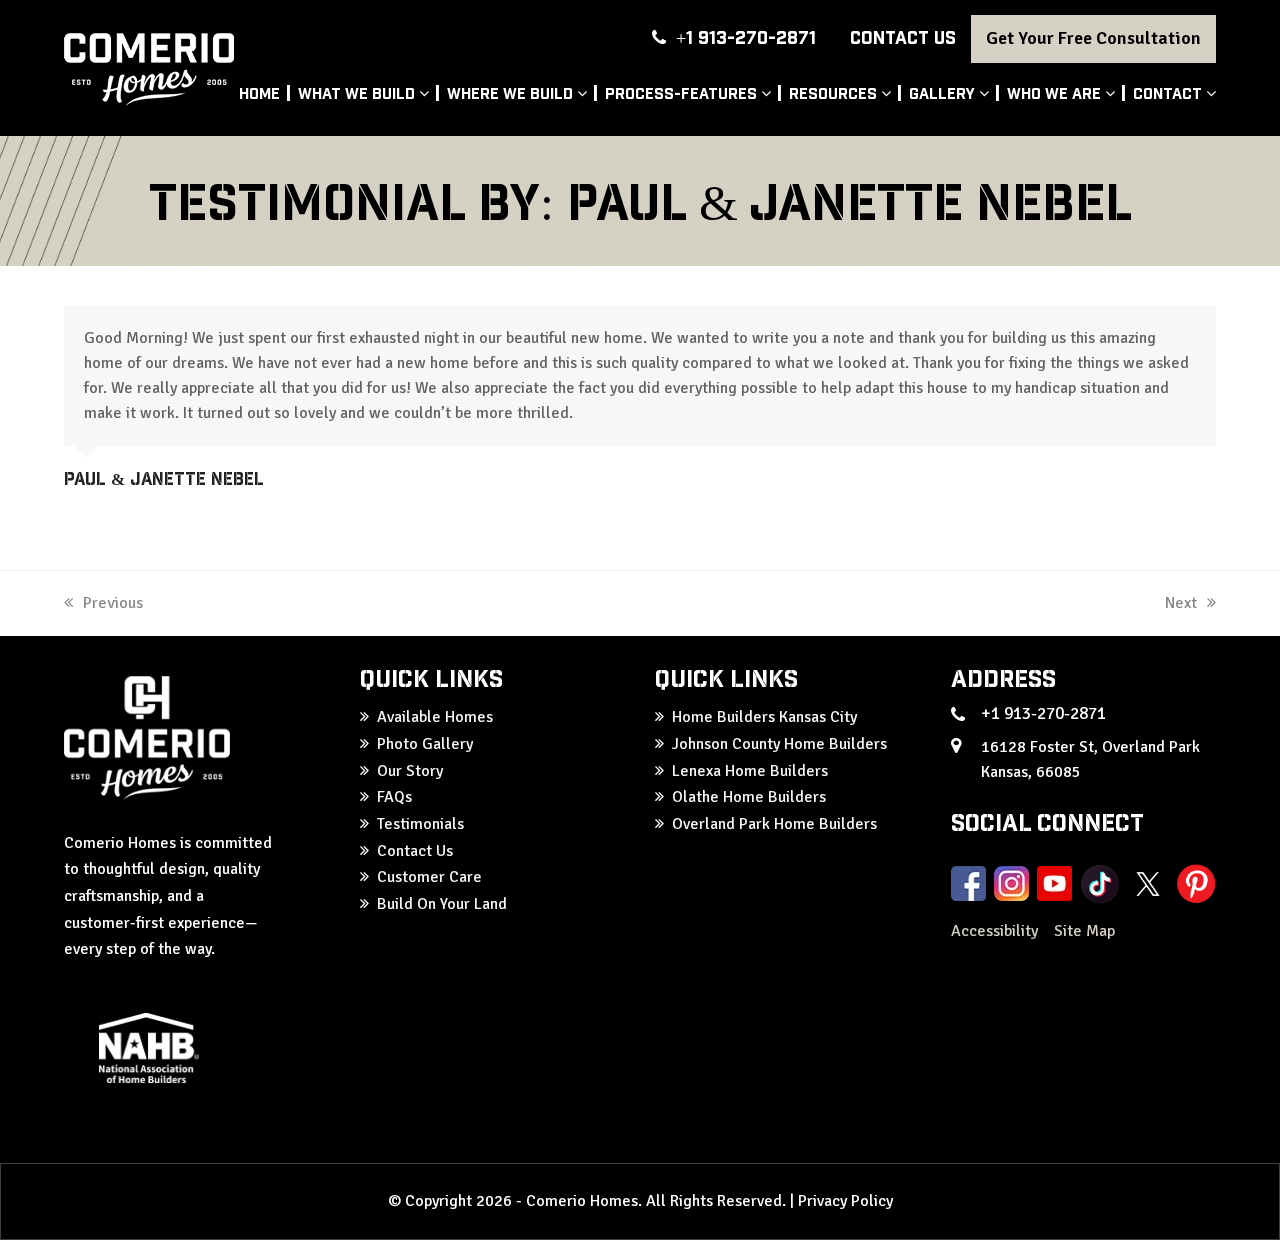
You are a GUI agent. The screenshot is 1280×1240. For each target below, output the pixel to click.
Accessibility (996, 931)
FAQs (394, 797)
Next (1182, 603)
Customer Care (429, 877)
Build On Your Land (442, 904)
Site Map (1084, 931)
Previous (113, 603)
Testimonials (420, 824)
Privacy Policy (845, 1201)
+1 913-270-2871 (746, 36)
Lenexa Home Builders (750, 771)
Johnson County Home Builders (779, 744)
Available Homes (435, 717)
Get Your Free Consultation (1093, 38)
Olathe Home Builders (749, 797)
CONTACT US (903, 36)
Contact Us (415, 851)
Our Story (410, 771)
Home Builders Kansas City (764, 717)
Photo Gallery (425, 744)
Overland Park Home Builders (774, 824)
